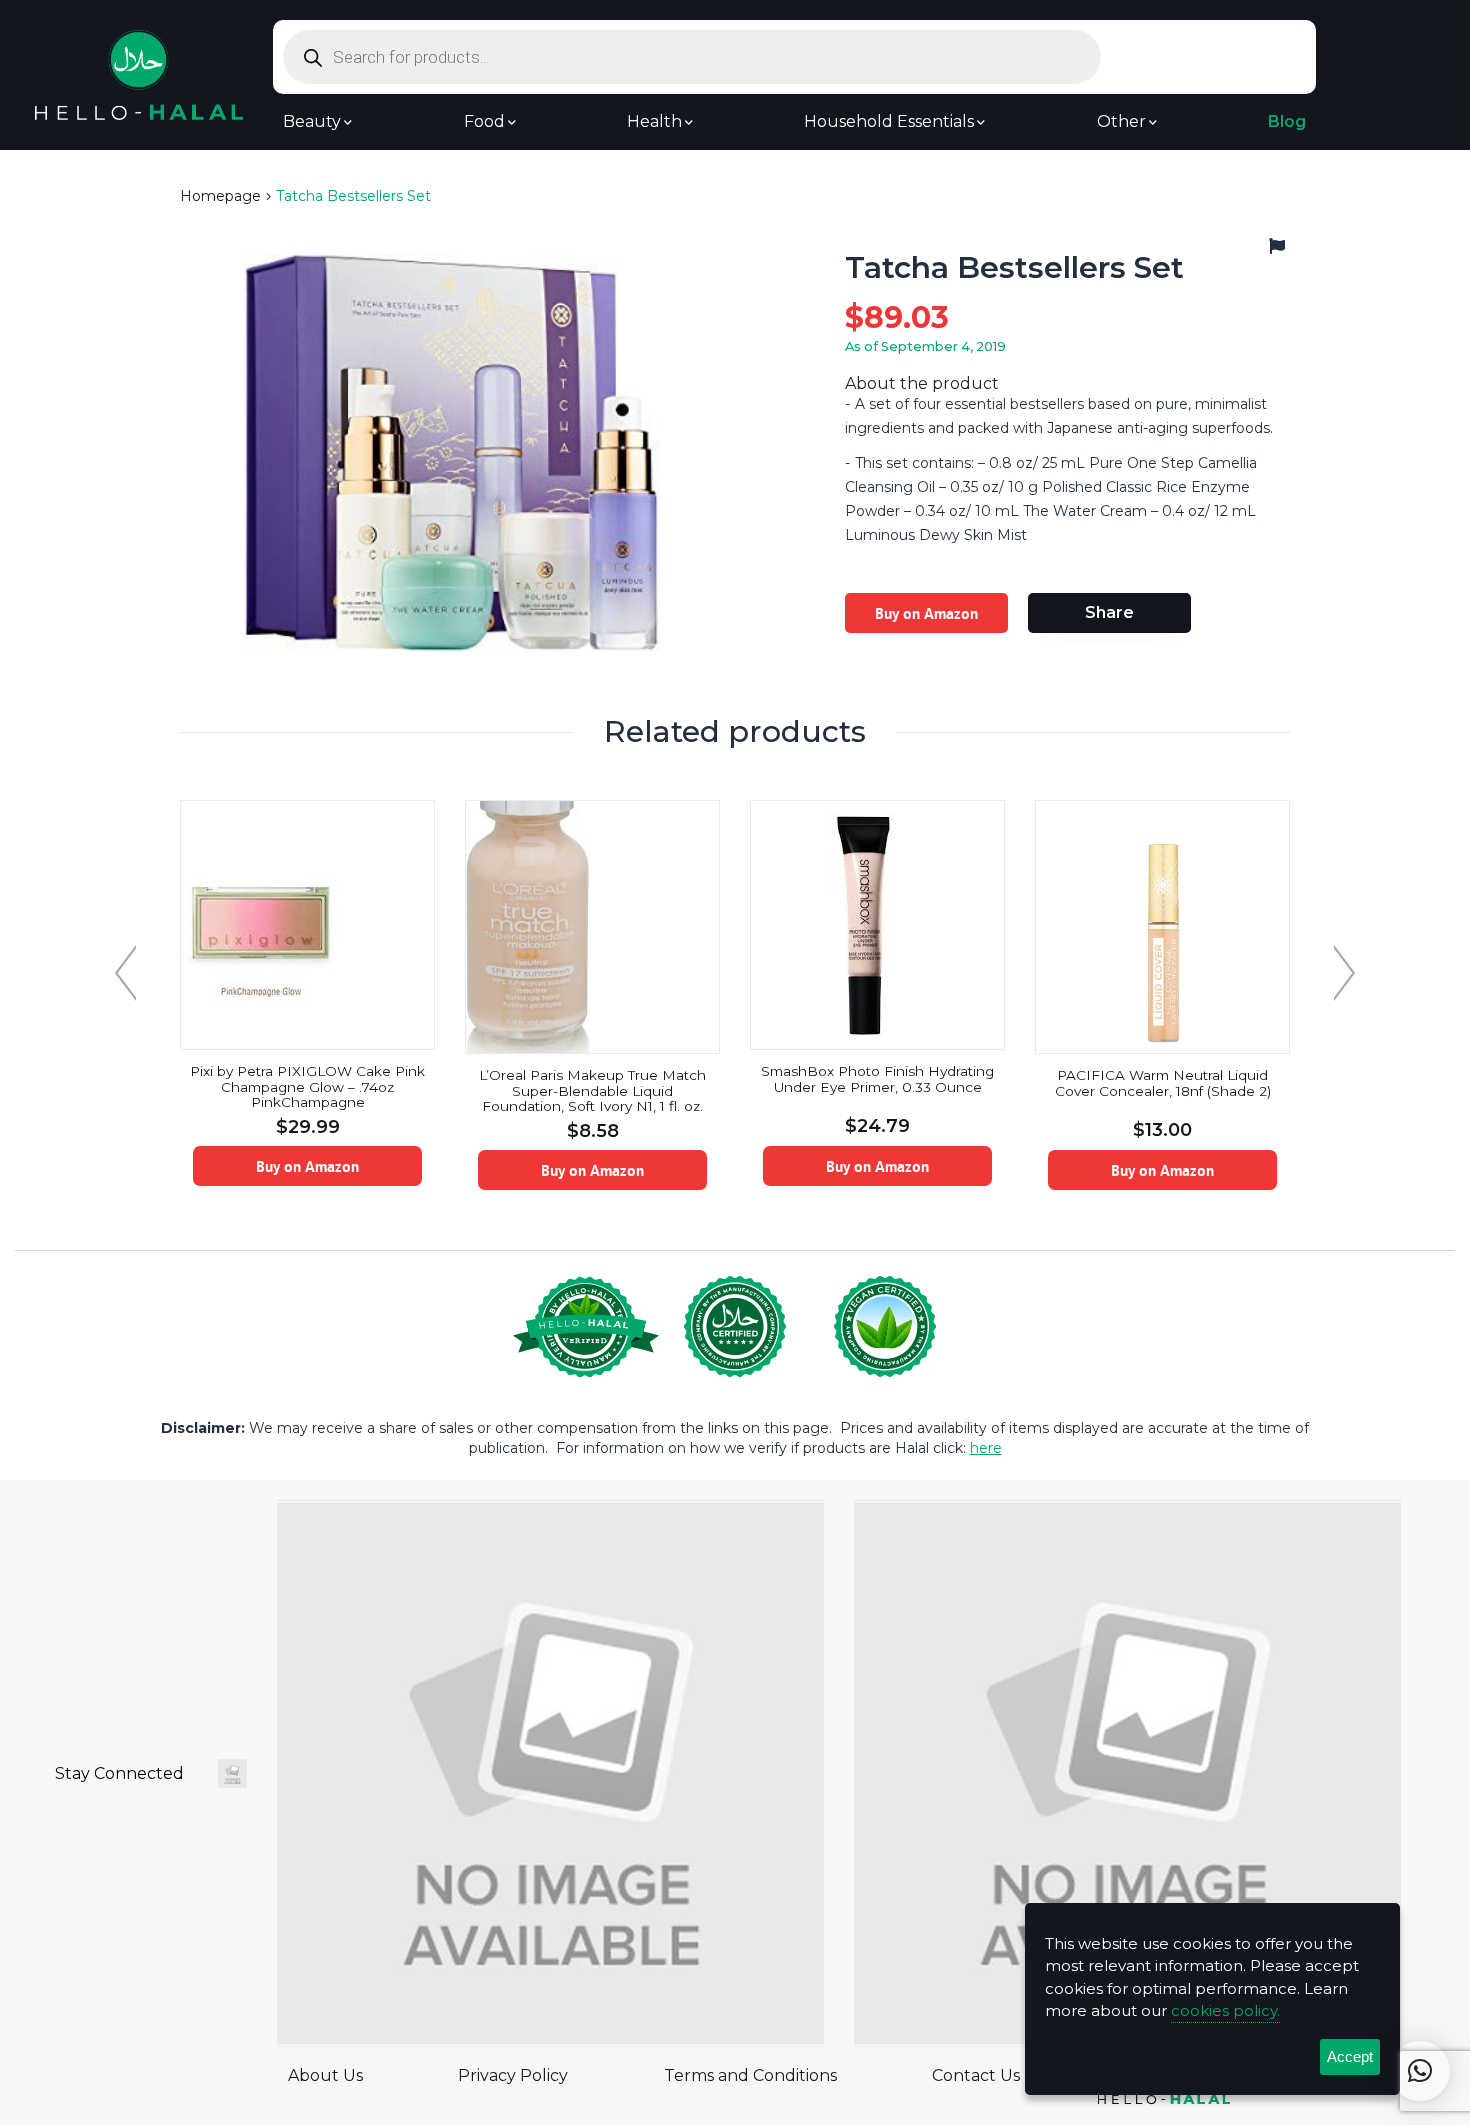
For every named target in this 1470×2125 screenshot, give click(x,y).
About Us (325, 2075)
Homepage (220, 196)
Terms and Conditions (750, 2075)
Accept (1350, 2056)
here (986, 1448)
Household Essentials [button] (889, 122)
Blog (1287, 122)
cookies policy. (1225, 2010)
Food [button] (484, 122)
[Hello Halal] (139, 73)
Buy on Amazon (926, 613)
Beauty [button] (312, 122)
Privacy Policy (513, 2075)
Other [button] (1121, 122)
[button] (1420, 2071)
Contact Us (976, 2075)
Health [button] (654, 122)
